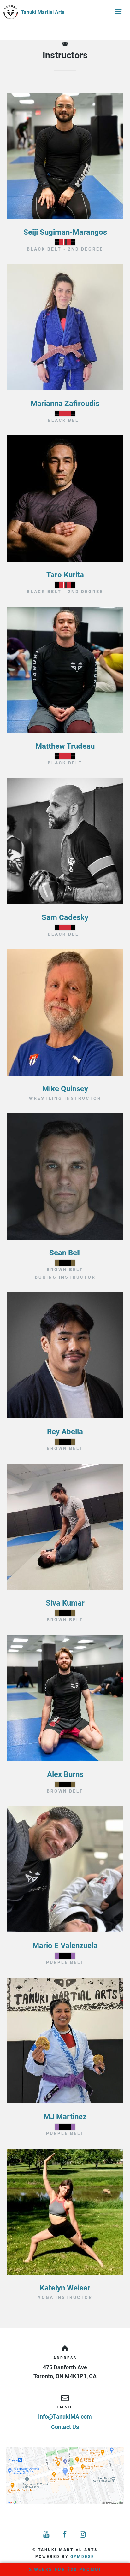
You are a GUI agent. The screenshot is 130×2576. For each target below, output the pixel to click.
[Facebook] (65, 2535)
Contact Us (65, 2427)
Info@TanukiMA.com (65, 2417)
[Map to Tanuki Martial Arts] (65, 2476)
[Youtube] (47, 2535)
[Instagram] (83, 2535)
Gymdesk (83, 2557)
